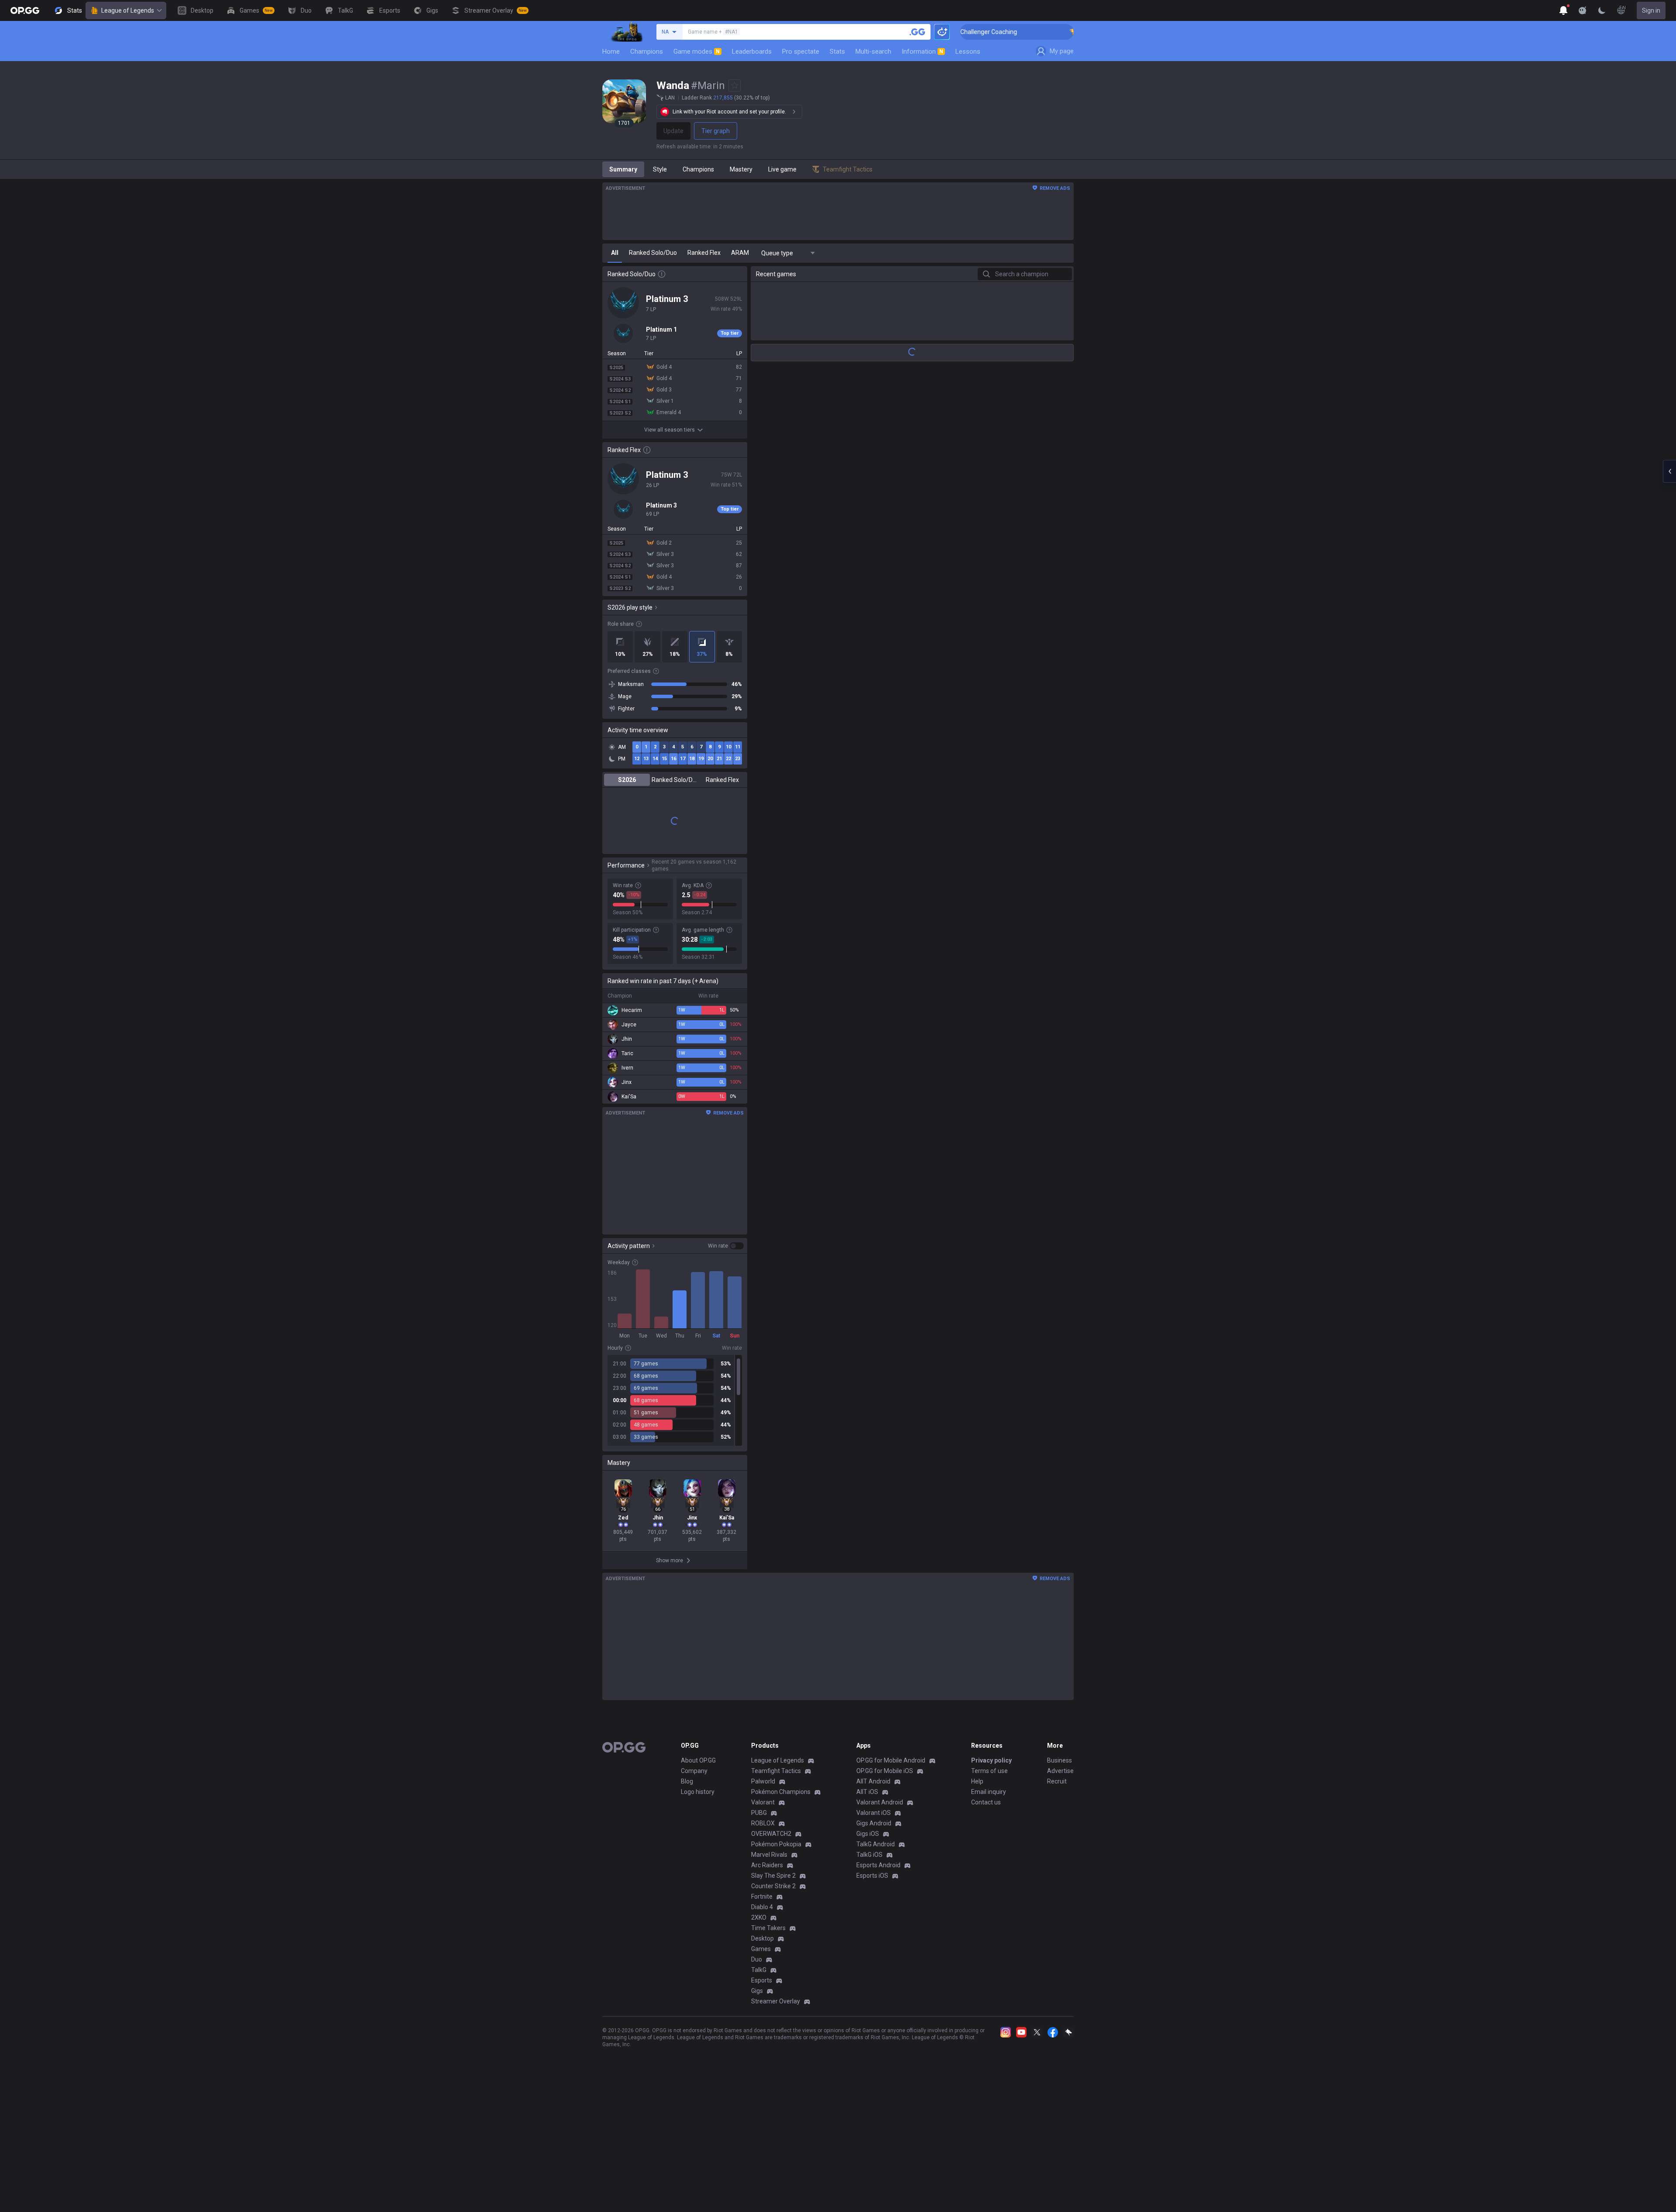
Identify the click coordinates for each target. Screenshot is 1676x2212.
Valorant (763, 1802)
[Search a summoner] (917, 32)
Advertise (1060, 1771)
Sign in (1651, 10)
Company (694, 1771)
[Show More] (1563, 10)
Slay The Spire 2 (773, 1876)
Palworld (763, 1781)
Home (611, 51)
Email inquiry (989, 1792)
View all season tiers (670, 430)
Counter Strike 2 (773, 1886)
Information (922, 51)
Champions (647, 51)
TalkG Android (876, 1844)
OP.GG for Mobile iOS (885, 1771)
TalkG (759, 1970)
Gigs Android (874, 1823)
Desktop (762, 1938)
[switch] (726, 1246)
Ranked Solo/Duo (675, 780)
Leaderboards (752, 51)
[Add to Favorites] (735, 86)
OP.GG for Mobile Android (891, 1760)
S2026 (627, 780)
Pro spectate (801, 51)
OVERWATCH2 (771, 1834)
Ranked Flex (722, 780)
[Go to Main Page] (25, 10)
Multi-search (873, 51)
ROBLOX (763, 1823)
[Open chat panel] (1669, 471)
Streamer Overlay (776, 2001)
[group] (675, 1400)
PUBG (759, 1813)
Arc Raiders (767, 1865)
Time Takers (768, 1928)
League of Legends (128, 10)
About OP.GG (698, 1760)
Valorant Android (880, 1802)
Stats (837, 51)
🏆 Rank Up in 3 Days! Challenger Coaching (1050, 32)
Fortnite (762, 1896)
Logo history (698, 1792)
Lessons (968, 51)
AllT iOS (867, 1792)
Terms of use (989, 1771)
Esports (762, 1980)
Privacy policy (991, 1760)
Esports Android (878, 1865)
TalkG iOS (869, 1855)
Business (1060, 1760)
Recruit (1057, 1781)
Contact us (986, 1802)
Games (761, 1949)
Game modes (697, 51)
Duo (757, 1959)
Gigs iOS (868, 1834)
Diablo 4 (762, 1907)
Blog (687, 1781)
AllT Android (873, 1781)
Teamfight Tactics (776, 1771)
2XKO (759, 1917)
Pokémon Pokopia (776, 1844)
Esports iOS (872, 1876)
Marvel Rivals (769, 1855)
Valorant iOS (874, 1813)
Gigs (757, 1991)
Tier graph (716, 131)
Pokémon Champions (781, 1792)
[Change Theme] (1602, 10)
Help (977, 1781)
